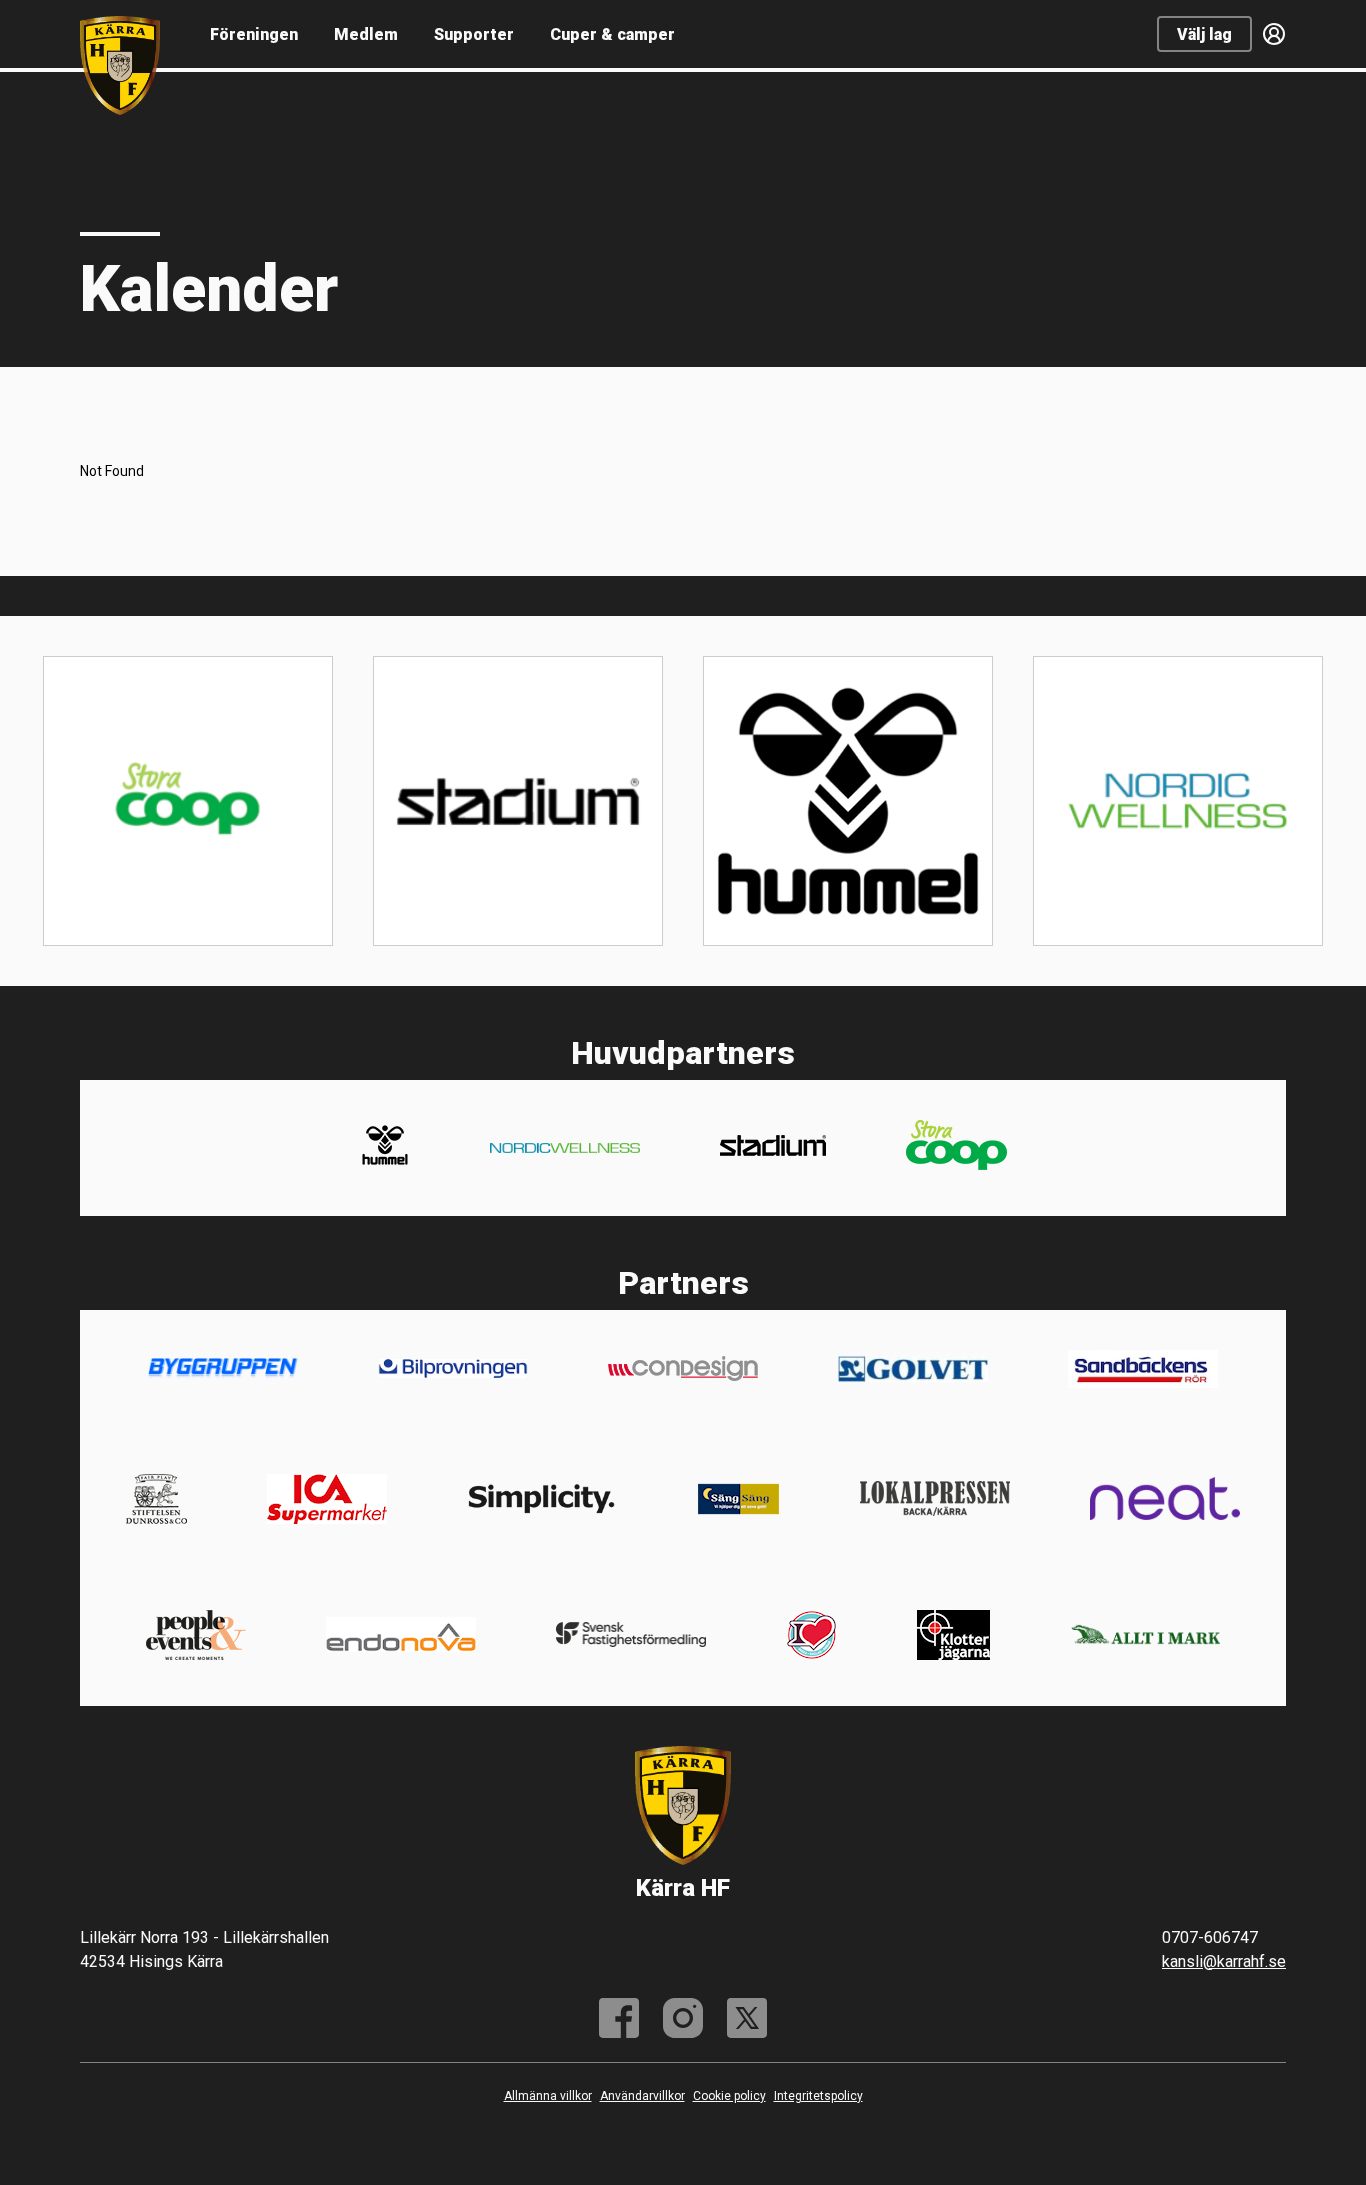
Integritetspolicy (818, 2096)
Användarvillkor (642, 2096)
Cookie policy (729, 2096)
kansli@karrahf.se (1224, 1961)
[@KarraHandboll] (747, 2018)
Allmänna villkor (548, 2096)
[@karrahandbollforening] (683, 2018)
